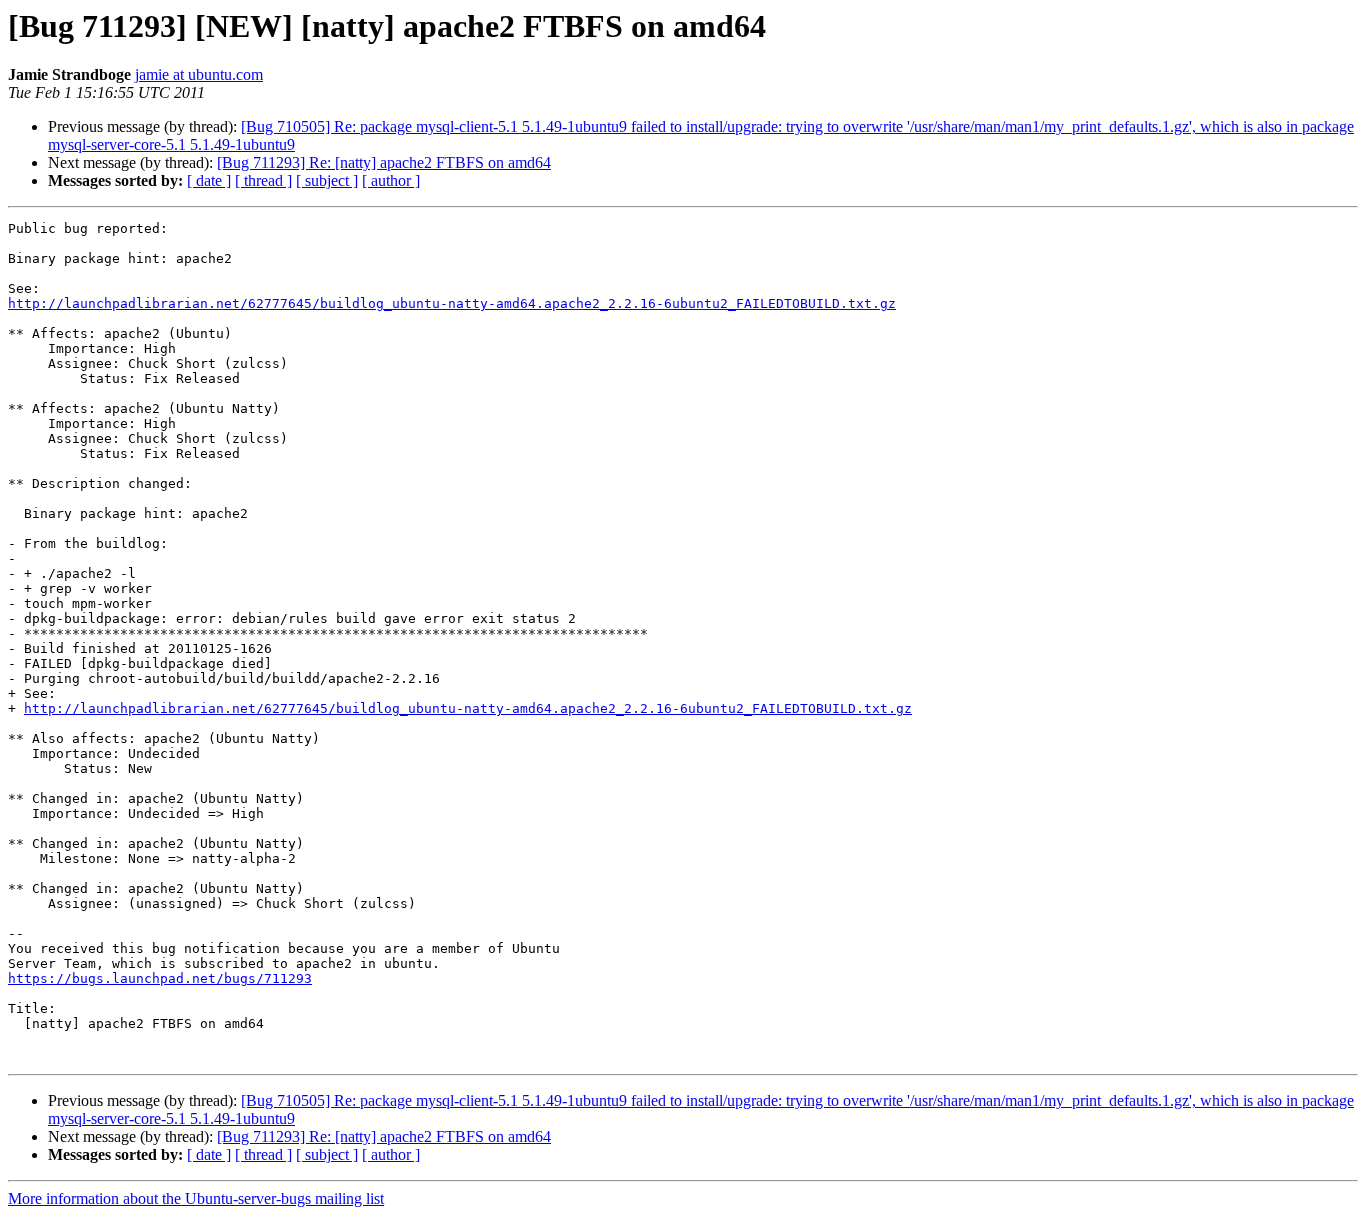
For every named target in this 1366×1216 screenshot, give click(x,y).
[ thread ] (263, 180)
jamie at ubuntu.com (199, 74)
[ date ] (209, 180)
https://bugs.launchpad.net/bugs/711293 (160, 978)
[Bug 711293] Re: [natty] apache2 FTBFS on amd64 (384, 162)
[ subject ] (327, 180)
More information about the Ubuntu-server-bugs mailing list (196, 1198)
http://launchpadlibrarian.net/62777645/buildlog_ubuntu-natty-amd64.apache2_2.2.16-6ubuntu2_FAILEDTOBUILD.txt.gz (452, 303)
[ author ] (391, 180)
